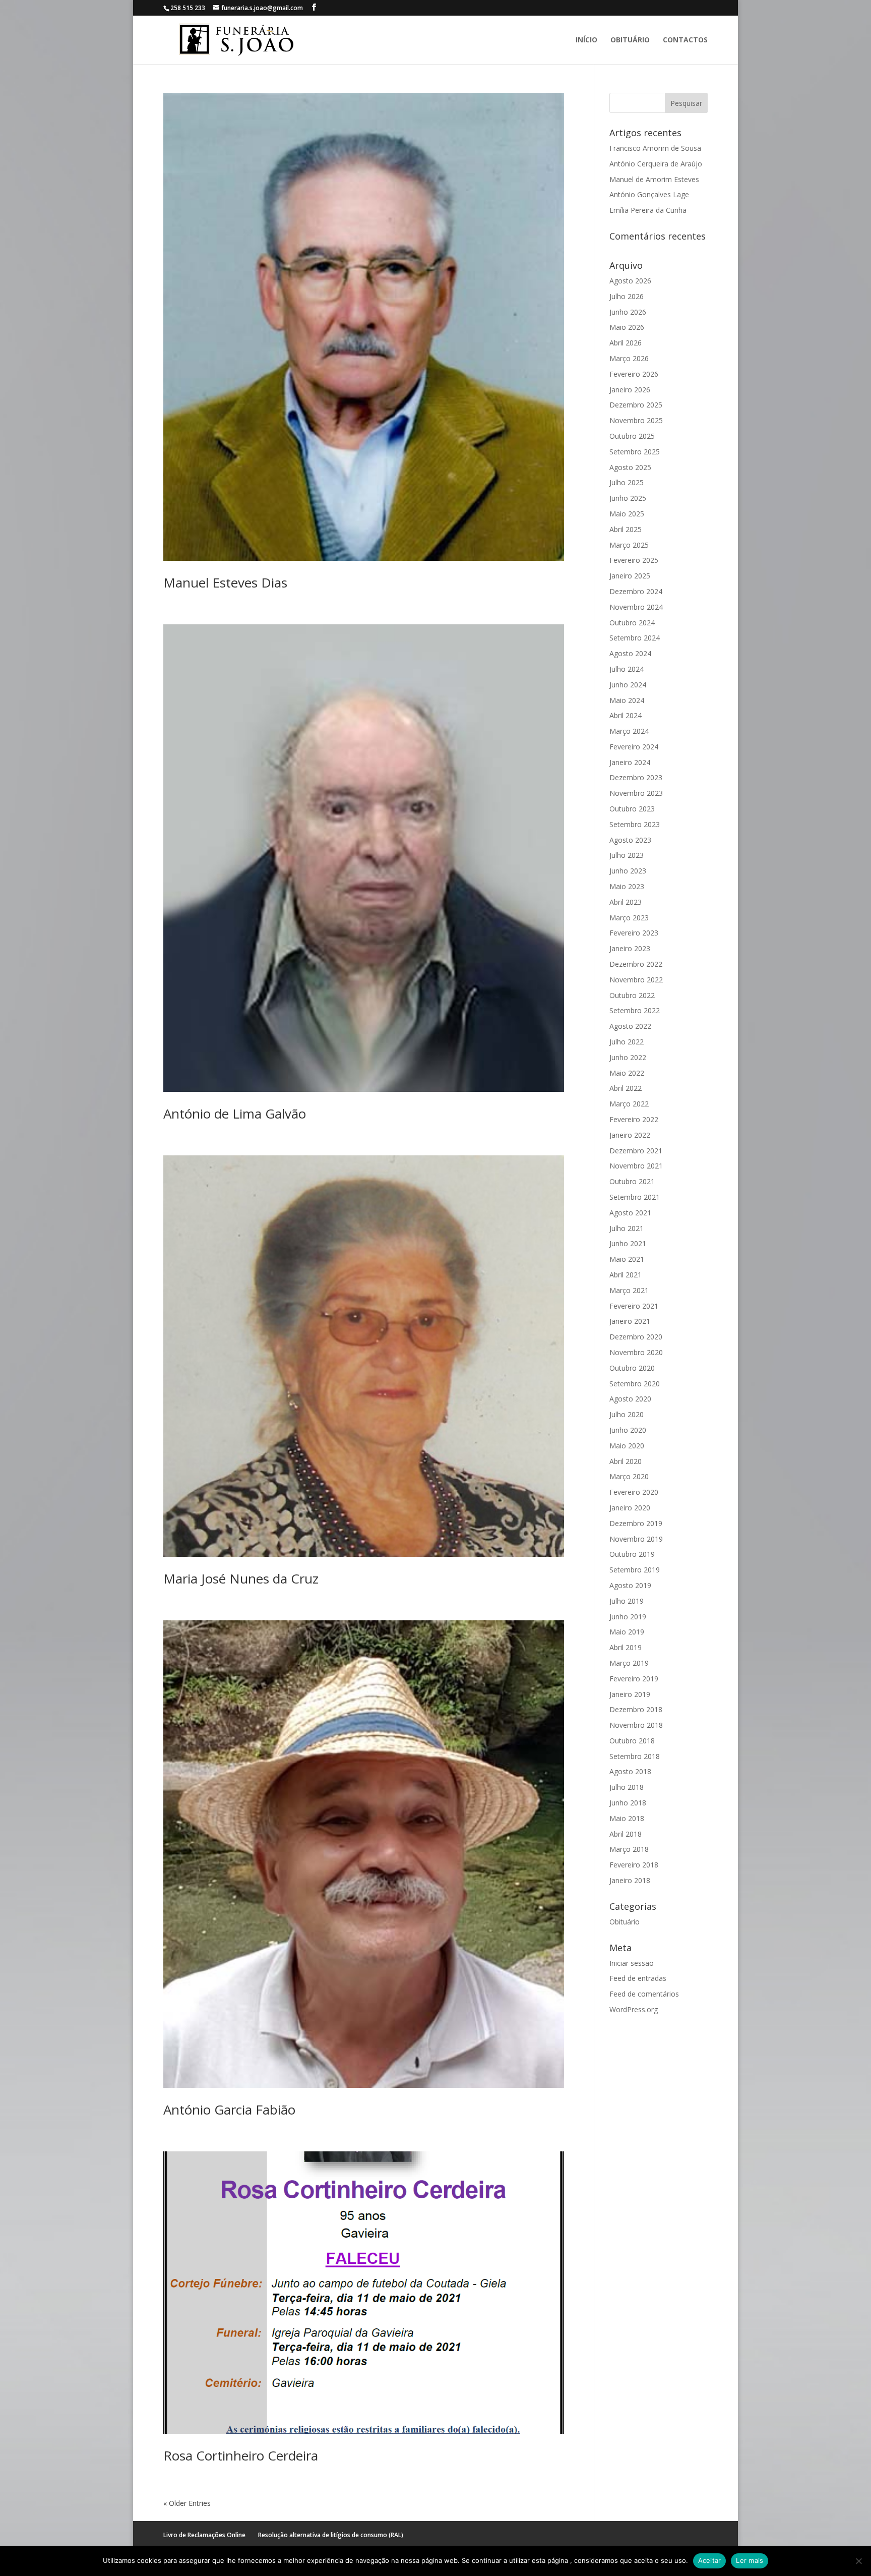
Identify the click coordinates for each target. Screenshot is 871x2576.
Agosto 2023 (630, 840)
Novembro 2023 (636, 793)
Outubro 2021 (632, 1181)
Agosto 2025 (630, 467)
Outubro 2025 (632, 436)
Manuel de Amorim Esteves (654, 179)
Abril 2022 (626, 1088)
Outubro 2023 (632, 809)
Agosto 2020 (630, 1399)
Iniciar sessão (632, 1963)
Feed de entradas (638, 1978)
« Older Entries (187, 2503)
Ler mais (750, 2560)
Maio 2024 (627, 700)
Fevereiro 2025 (634, 560)
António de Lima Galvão (235, 1114)
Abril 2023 (626, 902)
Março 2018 (629, 1849)
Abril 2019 (626, 1647)
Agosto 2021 (630, 1213)
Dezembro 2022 (636, 964)
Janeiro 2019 (630, 1694)
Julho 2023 (627, 855)
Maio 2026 (627, 327)
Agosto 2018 (630, 1771)
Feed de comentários (644, 1994)
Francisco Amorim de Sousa (655, 148)
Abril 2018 (626, 1834)
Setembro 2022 (635, 1010)
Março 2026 (629, 358)
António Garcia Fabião (229, 2110)
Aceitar (710, 2560)
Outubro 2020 (632, 1368)
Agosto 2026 (630, 281)
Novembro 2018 (636, 1725)
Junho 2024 (628, 685)
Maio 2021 (627, 1259)
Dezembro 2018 (636, 1709)
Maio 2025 (627, 514)
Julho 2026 (627, 296)
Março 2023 (629, 918)
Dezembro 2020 (636, 1337)
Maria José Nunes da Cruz (241, 1578)
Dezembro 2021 (636, 1151)
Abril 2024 (626, 715)
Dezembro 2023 (636, 777)
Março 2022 (629, 1104)
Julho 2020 (627, 1414)
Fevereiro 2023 (634, 933)
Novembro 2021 (636, 1166)
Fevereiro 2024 (634, 747)
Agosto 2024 (630, 653)
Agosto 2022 (630, 1026)
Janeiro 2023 (630, 948)
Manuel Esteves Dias (225, 582)
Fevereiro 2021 (634, 1306)
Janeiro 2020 (630, 1508)
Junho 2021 (628, 1243)
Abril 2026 (626, 343)
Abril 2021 (626, 1275)
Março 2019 (629, 1663)
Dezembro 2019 (636, 1523)
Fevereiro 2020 (634, 1492)
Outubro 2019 (632, 1554)
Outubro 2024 (632, 623)
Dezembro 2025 (636, 405)
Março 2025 (629, 545)
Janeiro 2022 (630, 1135)
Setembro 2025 (635, 452)
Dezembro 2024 (636, 591)
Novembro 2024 (636, 607)
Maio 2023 (627, 886)
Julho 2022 (627, 1042)
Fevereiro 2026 (634, 374)
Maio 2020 (627, 1446)
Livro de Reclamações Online (204, 2535)
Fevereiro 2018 (634, 1865)
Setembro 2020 (635, 1384)
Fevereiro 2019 (634, 1679)
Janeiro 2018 (630, 1880)
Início (586, 40)
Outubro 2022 (632, 995)
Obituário (630, 40)
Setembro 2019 (635, 1570)
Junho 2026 (628, 312)
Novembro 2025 (636, 420)
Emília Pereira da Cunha (648, 210)
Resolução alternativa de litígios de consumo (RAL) (331, 2535)
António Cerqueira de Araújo (656, 164)
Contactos (685, 40)
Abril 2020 (626, 1461)
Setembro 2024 (635, 638)
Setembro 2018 (635, 1756)
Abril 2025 (626, 529)
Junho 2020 (628, 1430)
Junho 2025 (628, 498)
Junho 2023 (628, 871)
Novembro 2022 (636, 980)
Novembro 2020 (636, 1352)
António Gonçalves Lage (649, 194)
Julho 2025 (627, 482)
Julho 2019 (627, 1601)
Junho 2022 (628, 1057)
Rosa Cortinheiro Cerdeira (241, 2455)
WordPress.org (634, 2009)
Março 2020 (629, 1476)
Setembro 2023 (635, 824)
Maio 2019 (627, 1632)
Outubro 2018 (632, 1741)
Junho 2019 (628, 1617)
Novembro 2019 (636, 1539)
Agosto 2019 (630, 1585)
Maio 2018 (627, 1818)
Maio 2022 (627, 1073)
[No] (858, 2561)
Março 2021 (629, 1290)
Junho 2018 (628, 1803)
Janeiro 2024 (630, 762)
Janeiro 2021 (630, 1321)
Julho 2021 (627, 1228)
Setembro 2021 (635, 1197)
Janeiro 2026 (630, 390)
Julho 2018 (627, 1787)
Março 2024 (629, 731)
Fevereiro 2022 (634, 1119)
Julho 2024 (627, 669)
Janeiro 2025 (630, 576)
